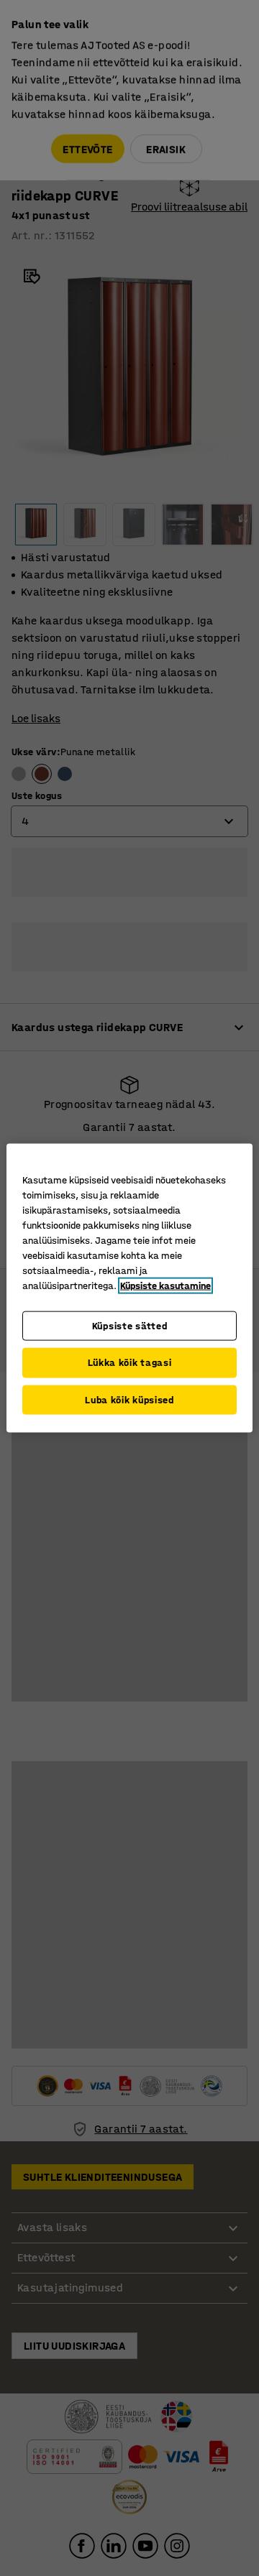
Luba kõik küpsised (129, 1399)
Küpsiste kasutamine (165, 1285)
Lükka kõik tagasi (130, 1363)
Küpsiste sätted (130, 1325)
